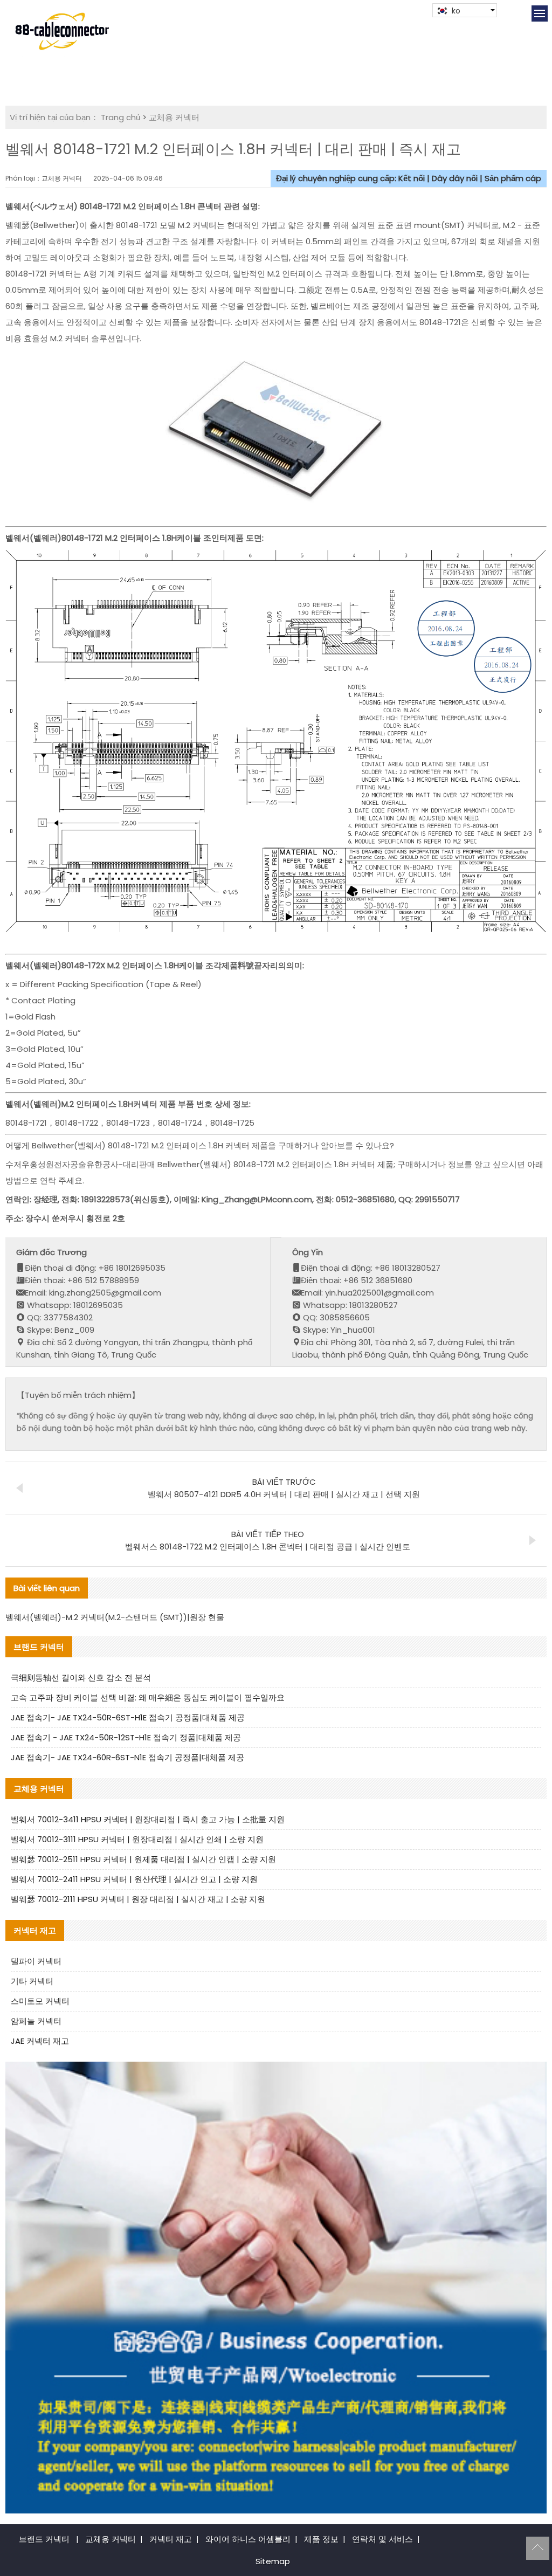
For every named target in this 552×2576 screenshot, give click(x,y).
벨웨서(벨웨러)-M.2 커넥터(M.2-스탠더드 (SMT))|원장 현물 (115, 1617)
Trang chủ (120, 117)
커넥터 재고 (171, 2539)
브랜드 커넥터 (44, 2539)
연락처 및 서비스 (382, 2539)
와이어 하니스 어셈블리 (248, 2539)
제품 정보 (321, 2539)
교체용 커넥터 (174, 117)
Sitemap (273, 2561)
